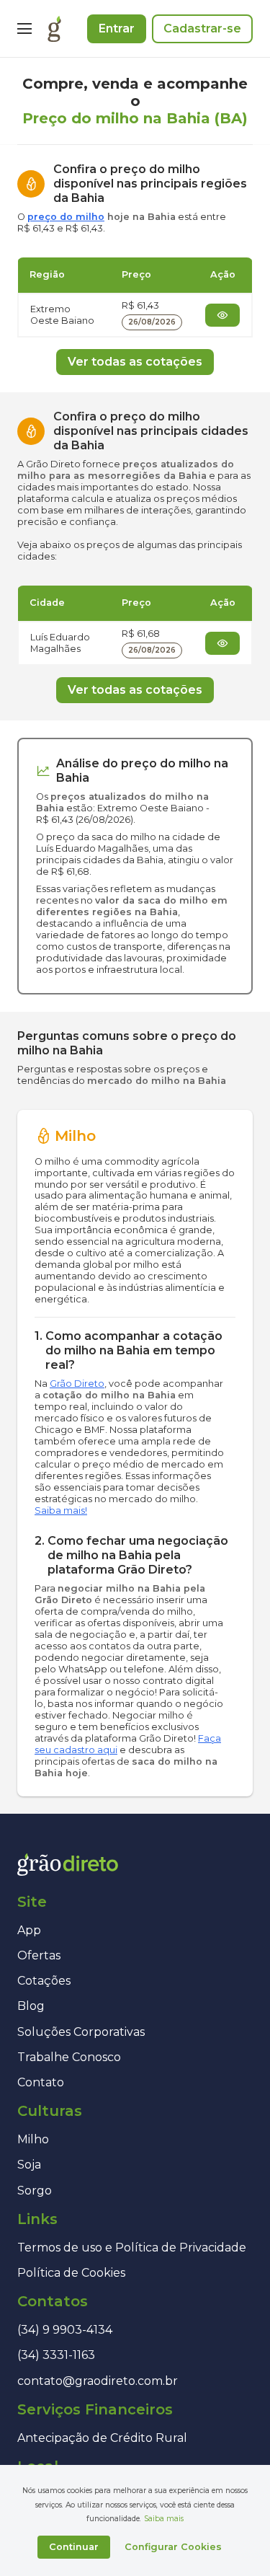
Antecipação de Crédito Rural (102, 2438)
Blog (31, 2006)
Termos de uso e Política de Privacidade (132, 2248)
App (29, 1930)
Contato (41, 2082)
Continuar (74, 2547)
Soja (29, 2165)
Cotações (44, 1981)
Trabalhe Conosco (69, 2057)
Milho (33, 2139)
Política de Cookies (71, 2273)
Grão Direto (77, 1384)
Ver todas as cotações (135, 362)
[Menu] (24, 29)
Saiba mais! (61, 1510)
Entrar (117, 28)
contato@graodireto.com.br (98, 2381)
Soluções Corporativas (81, 2032)
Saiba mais (164, 2519)
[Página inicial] (54, 29)
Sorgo (35, 2191)
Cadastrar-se (202, 28)
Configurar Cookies (173, 2547)
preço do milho (66, 217)
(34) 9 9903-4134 (65, 2330)
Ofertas (39, 1955)
